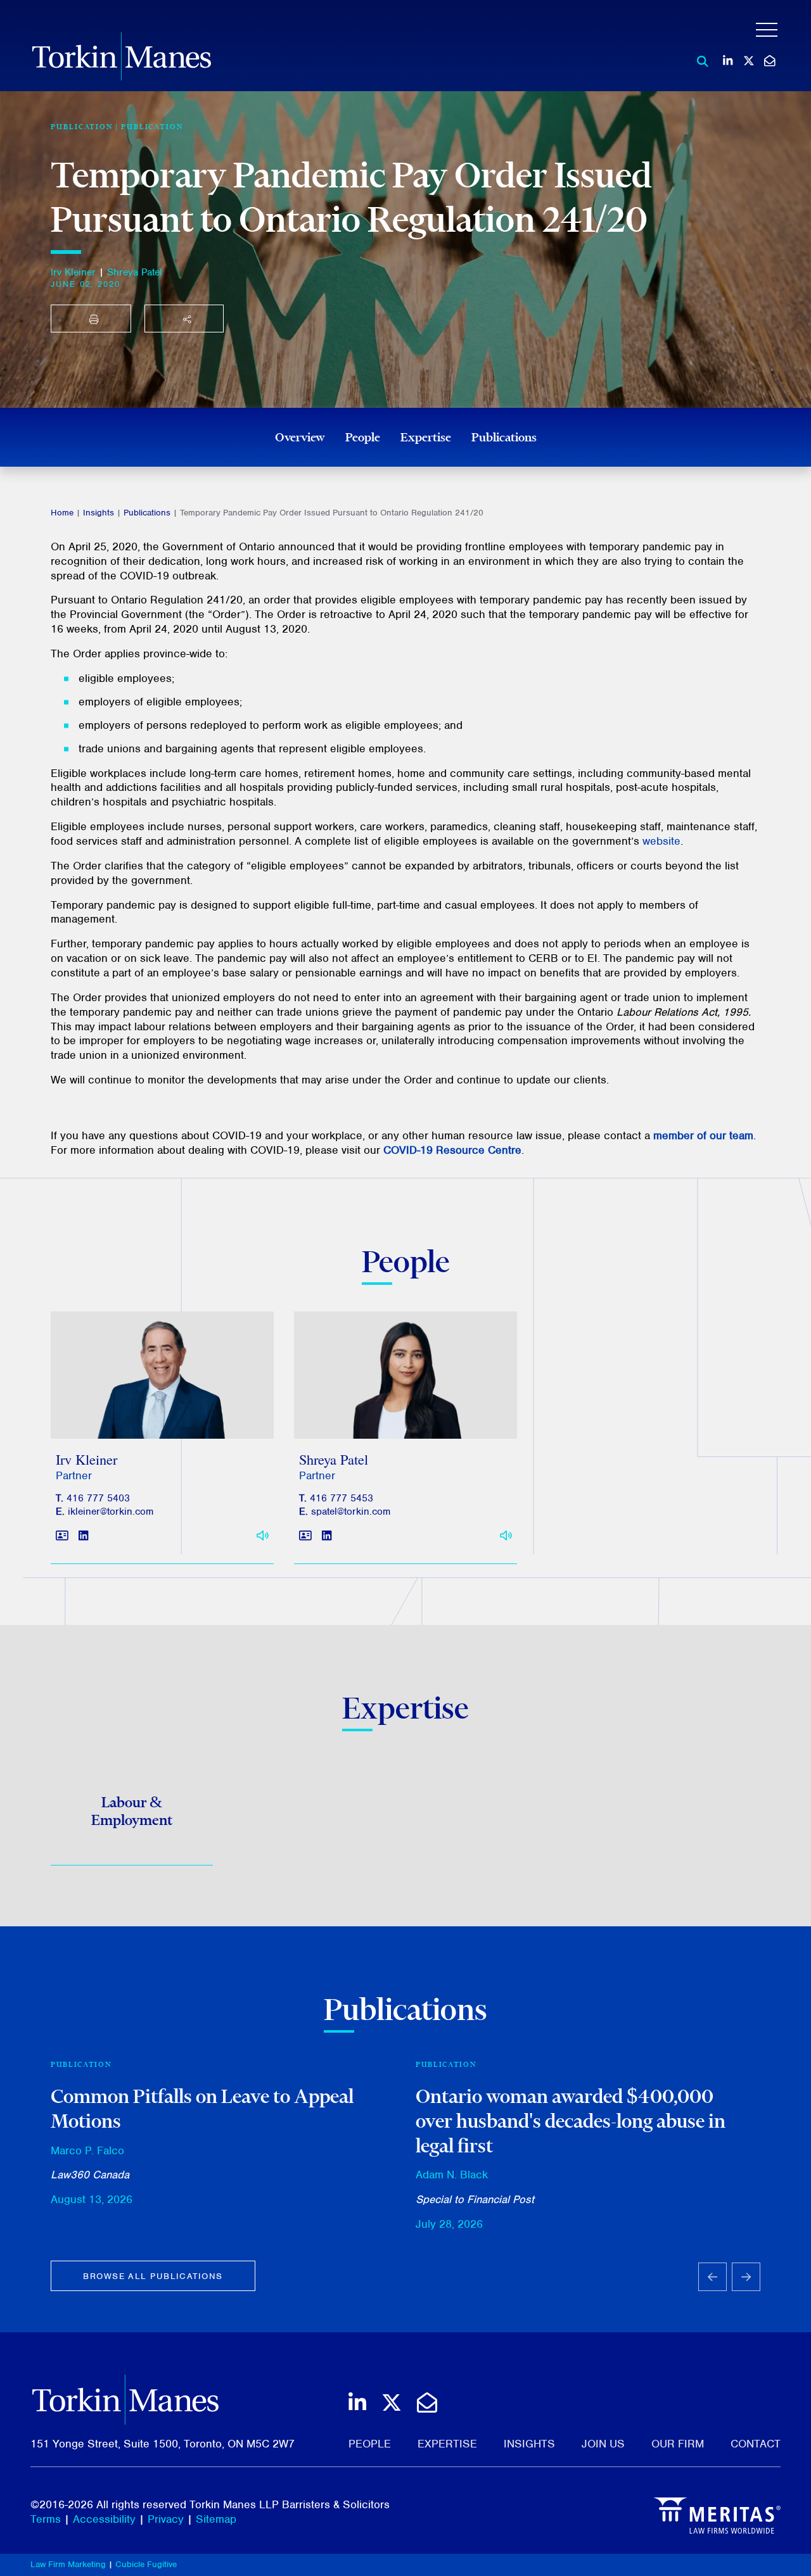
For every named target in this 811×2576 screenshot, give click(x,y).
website (661, 841)
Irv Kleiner (73, 272)
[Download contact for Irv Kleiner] (62, 1536)
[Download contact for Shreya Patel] (305, 1536)
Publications (504, 437)
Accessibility (104, 2519)
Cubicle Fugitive (146, 2564)
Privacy (166, 2519)
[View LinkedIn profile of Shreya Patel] (327, 1536)
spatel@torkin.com (351, 1512)
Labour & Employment (132, 1811)
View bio (157, 1409)
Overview (300, 437)
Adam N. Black (452, 2175)
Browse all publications (153, 2276)
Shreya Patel (135, 272)
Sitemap (216, 2519)
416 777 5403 (98, 1498)
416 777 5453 (342, 1498)
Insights (99, 513)
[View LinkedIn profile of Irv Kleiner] (83, 1536)
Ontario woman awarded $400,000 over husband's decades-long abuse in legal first (571, 2120)
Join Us (603, 2444)
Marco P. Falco (87, 2150)
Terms (46, 2519)
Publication (152, 127)
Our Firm (678, 2444)
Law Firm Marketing (68, 2564)
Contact (756, 2444)
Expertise (426, 437)
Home (62, 513)
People (363, 437)
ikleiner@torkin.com (111, 1512)
